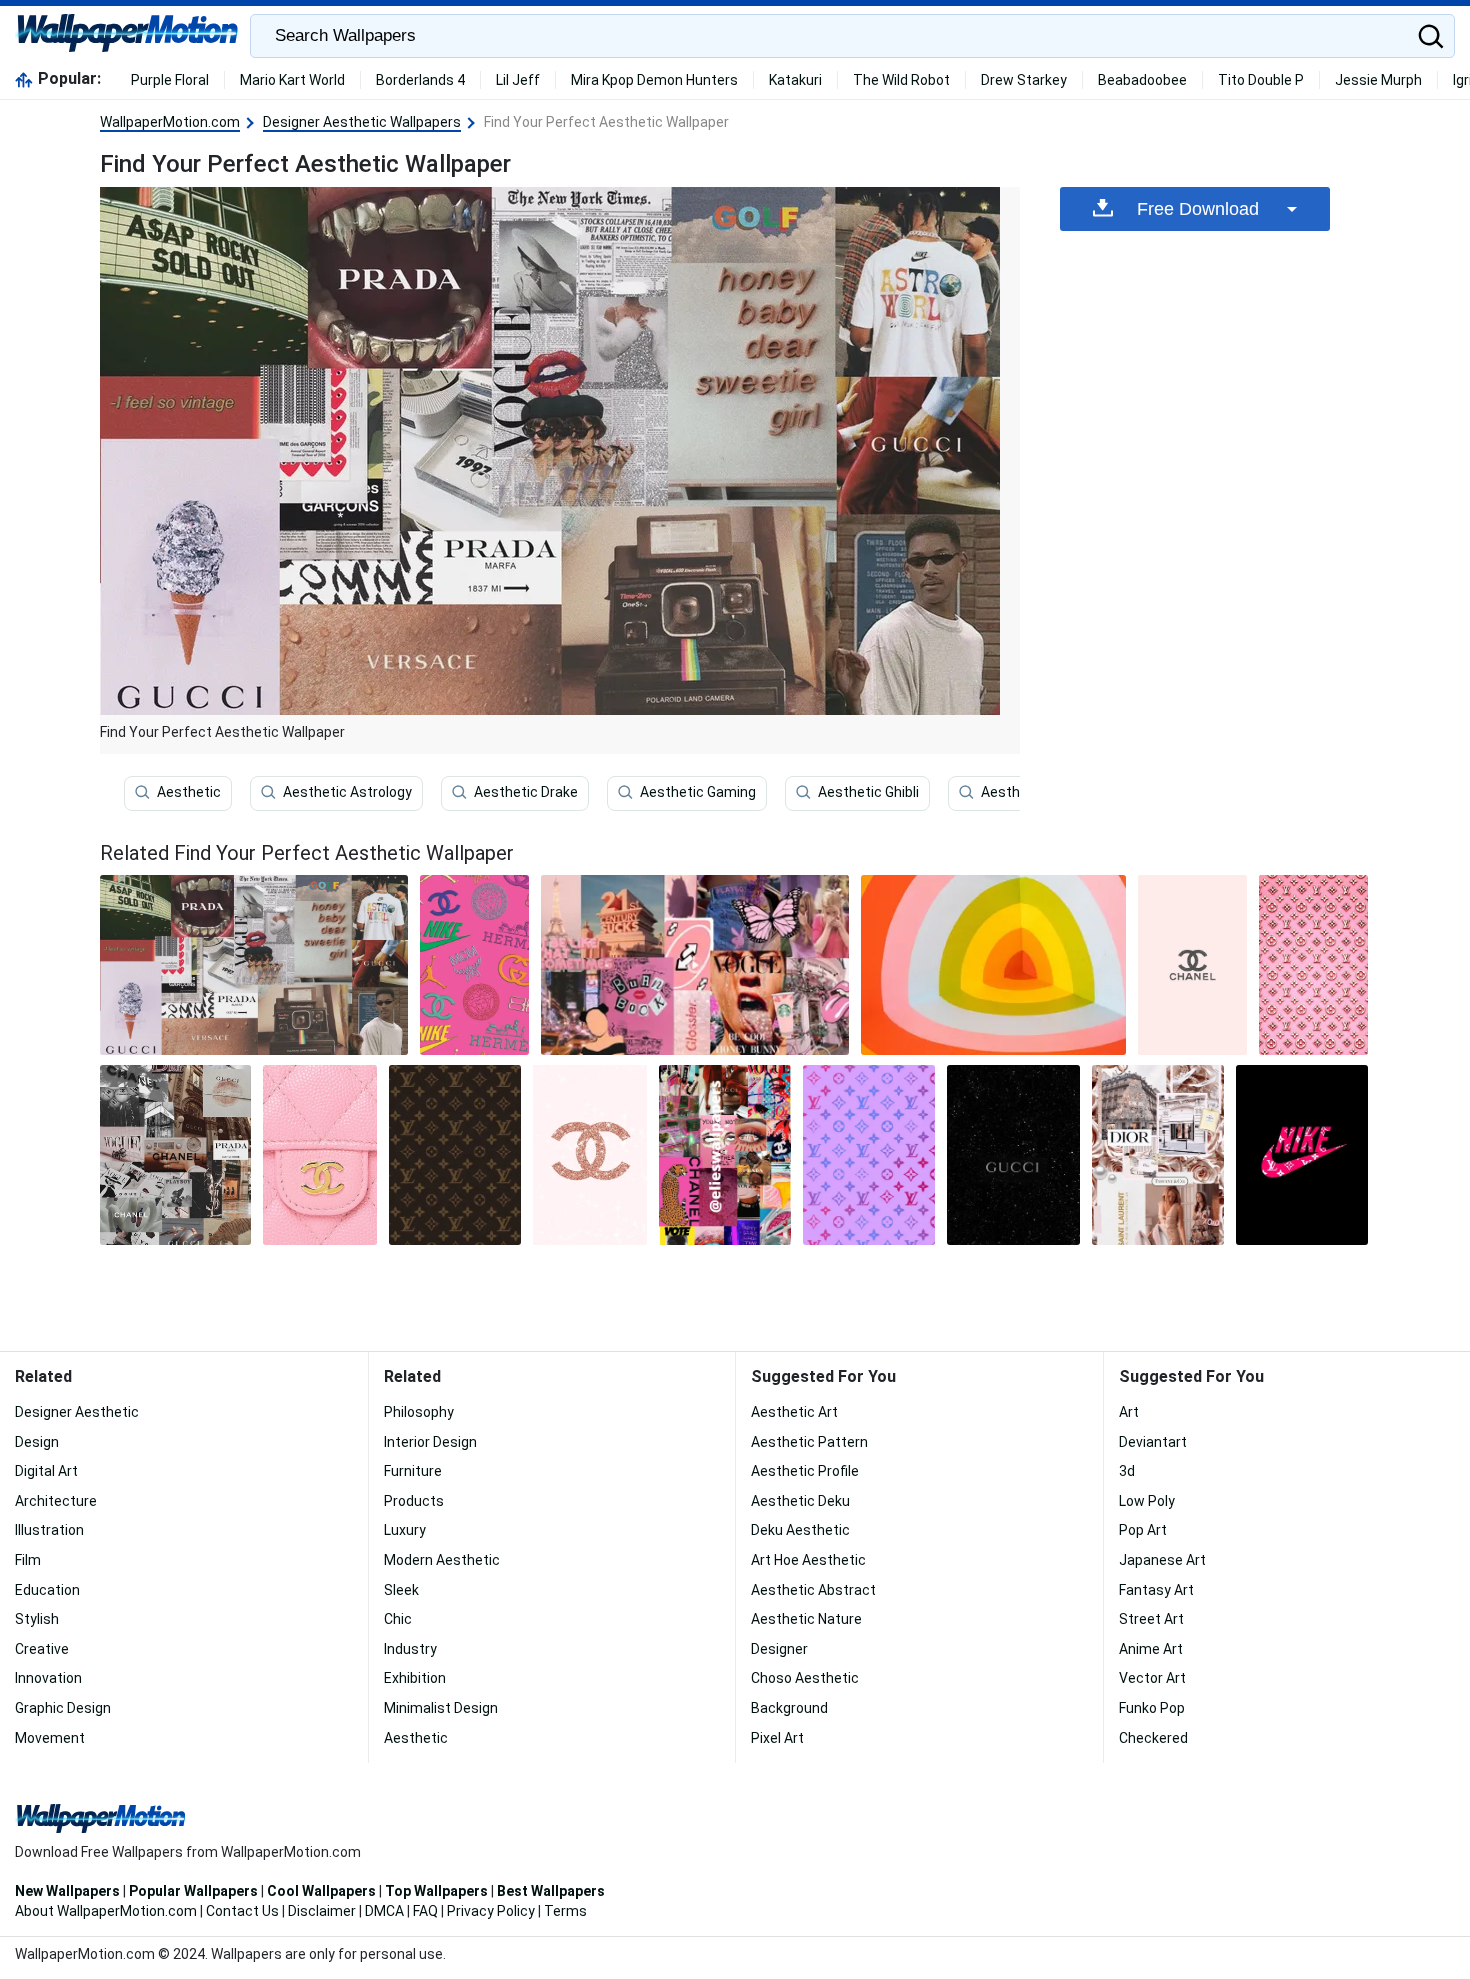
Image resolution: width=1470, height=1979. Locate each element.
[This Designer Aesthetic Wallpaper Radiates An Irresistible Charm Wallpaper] (1313, 965)
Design (37, 1442)
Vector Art (1152, 1678)
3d (1127, 1471)
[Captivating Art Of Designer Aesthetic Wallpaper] (1302, 1155)
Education (47, 1590)
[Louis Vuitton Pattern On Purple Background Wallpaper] (869, 1155)
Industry (410, 1649)
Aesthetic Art (794, 1412)
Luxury (405, 1530)
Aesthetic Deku (800, 1501)
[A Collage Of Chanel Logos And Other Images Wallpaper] (175, 1155)
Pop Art (1143, 1530)
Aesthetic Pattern (809, 1442)
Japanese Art (1162, 1560)
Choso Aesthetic (805, 1678)
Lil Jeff (518, 80)
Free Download (1198, 209)
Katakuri (795, 80)
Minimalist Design (441, 1708)
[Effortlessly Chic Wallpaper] (993, 965)
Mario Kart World (292, 80)
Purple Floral (170, 80)
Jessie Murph (1378, 80)
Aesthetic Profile (805, 1471)
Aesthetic (189, 792)
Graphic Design (63, 1708)
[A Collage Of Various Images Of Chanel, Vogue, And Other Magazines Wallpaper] (725, 1155)
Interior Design (430, 1442)
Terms (565, 1911)
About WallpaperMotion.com (106, 1911)
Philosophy (419, 1412)
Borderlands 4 (420, 80)
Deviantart (1153, 1442)
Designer (779, 1649)
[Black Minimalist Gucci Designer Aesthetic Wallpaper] (1013, 1155)
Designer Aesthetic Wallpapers (362, 122)
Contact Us (242, 1911)
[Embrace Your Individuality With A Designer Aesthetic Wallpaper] (590, 1155)
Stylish (37, 1619)
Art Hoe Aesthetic (808, 1560)
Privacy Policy (491, 1911)
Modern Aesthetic (442, 1560)
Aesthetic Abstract (813, 1590)
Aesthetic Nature (806, 1619)
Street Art (1151, 1619)
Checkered (1153, 1738)
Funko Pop (1152, 1708)
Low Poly (1147, 1501)
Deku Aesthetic (800, 1530)
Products (414, 1501)
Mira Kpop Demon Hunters (654, 80)
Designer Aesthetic (77, 1412)
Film (28, 1560)
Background (789, 1708)
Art (1129, 1412)
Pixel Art (777, 1738)
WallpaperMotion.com (170, 122)
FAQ (425, 1911)
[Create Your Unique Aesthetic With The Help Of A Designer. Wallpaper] (455, 1155)
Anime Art (1151, 1649)
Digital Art (46, 1471)
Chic (398, 1619)
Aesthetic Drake (526, 792)
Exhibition (415, 1678)
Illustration (49, 1530)
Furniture (413, 1471)
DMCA (384, 1911)
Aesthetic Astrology (347, 792)
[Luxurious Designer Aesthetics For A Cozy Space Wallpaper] (320, 1155)
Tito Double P (1261, 80)
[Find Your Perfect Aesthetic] (254, 965)
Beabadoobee (1142, 80)
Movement (50, 1738)
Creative (42, 1649)
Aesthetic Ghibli (868, 792)
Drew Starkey (1024, 80)
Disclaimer (322, 1911)
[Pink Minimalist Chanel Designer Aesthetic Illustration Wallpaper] (1192, 965)
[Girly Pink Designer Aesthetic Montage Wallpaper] (695, 965)
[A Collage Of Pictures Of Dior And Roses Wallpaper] (1158, 1155)
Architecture (56, 1501)
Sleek (401, 1590)
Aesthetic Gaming (698, 792)
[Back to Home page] (127, 36)
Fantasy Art (1156, 1590)
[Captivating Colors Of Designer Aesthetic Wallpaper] (474, 965)
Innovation (48, 1678)
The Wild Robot (901, 80)
